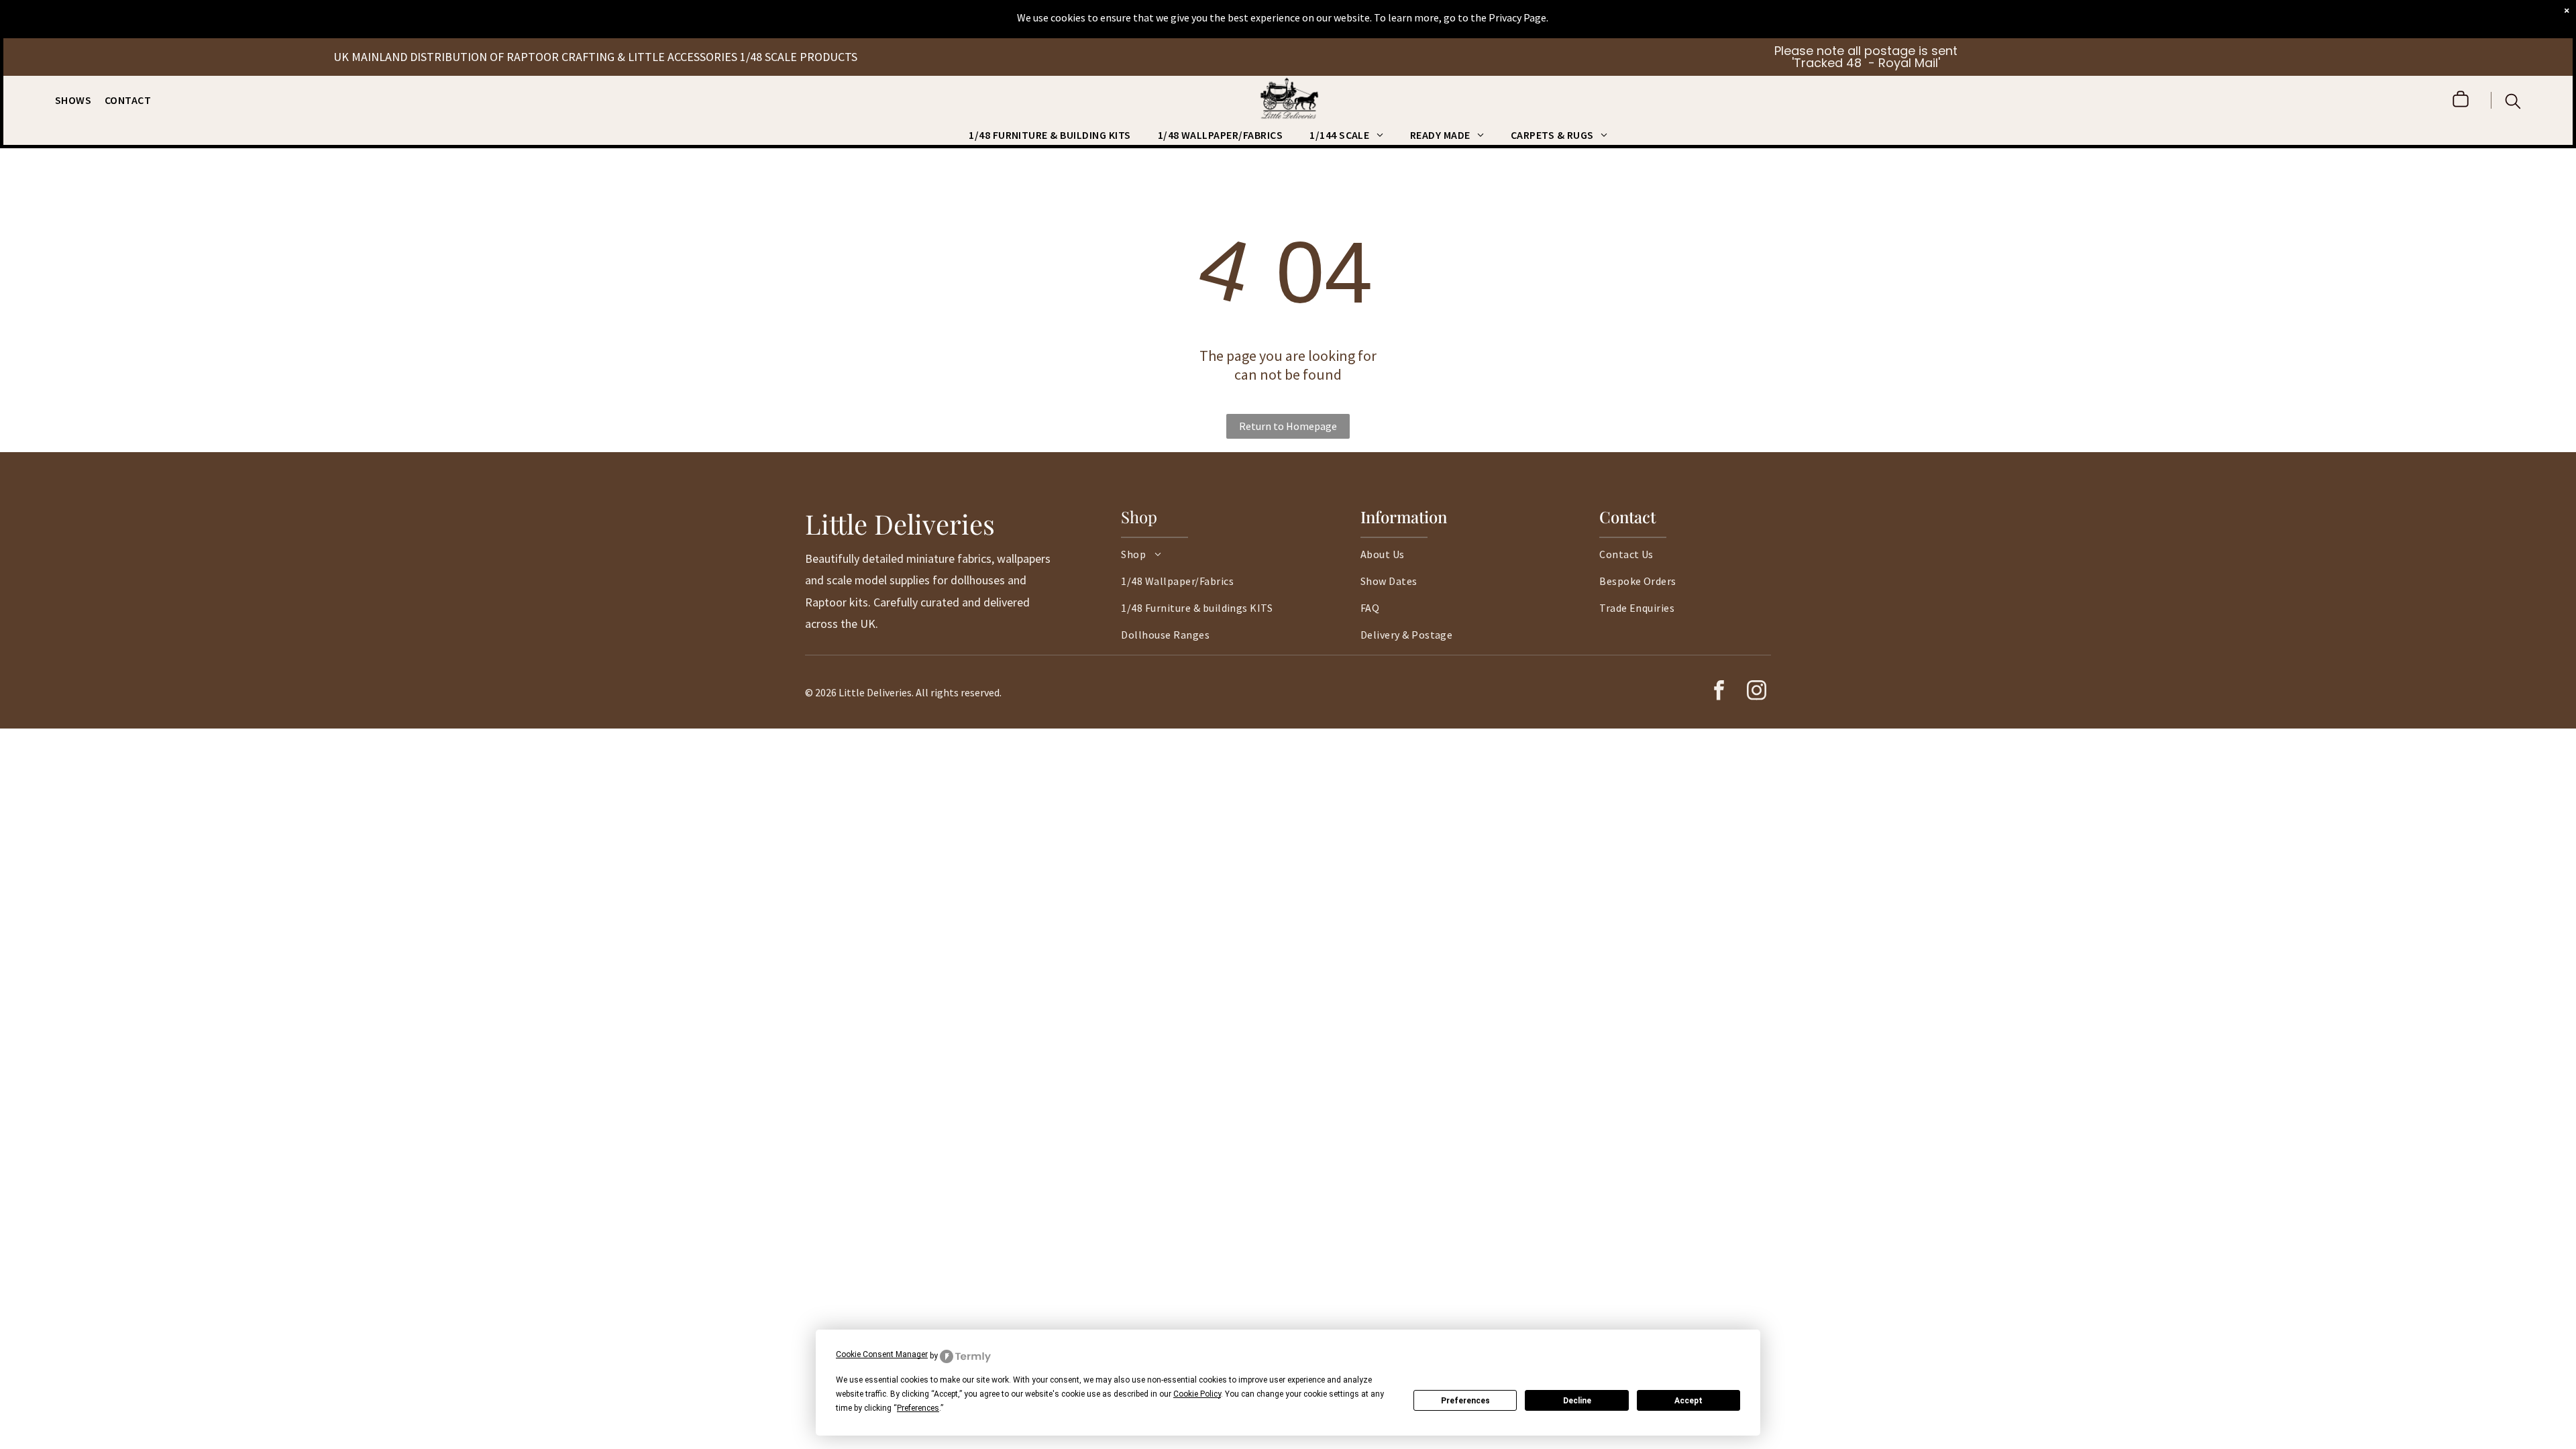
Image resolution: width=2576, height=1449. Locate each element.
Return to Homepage (1288, 426)
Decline (1577, 1401)
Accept (1688, 1401)
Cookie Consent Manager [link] (882, 1354)
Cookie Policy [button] (1197, 1394)
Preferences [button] (918, 1408)
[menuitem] (80, 100)
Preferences (1465, 1401)
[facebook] (1719, 692)
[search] (2513, 103)
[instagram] (1756, 692)
